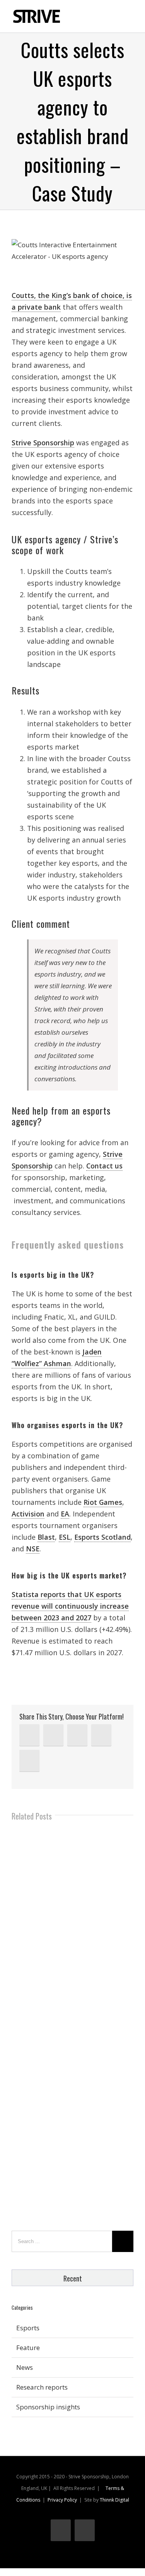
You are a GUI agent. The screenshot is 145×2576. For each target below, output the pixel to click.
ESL (65, 1537)
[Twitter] (53, 1735)
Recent (73, 2278)
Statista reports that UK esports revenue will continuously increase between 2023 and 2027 (70, 1606)
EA (65, 1514)
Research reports (42, 2387)
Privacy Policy (62, 2500)
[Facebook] (77, 1735)
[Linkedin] (29, 1735)
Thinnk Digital (114, 2500)
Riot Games (103, 1502)
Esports (28, 2328)
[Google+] (101, 1735)
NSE (33, 1549)
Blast (46, 1537)
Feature (28, 2348)
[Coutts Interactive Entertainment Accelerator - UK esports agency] (72, 251)
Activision (28, 1514)
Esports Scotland (102, 1537)
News (25, 2367)
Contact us (104, 1166)
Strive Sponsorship (43, 443)
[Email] (29, 1761)
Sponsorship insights (48, 2407)
